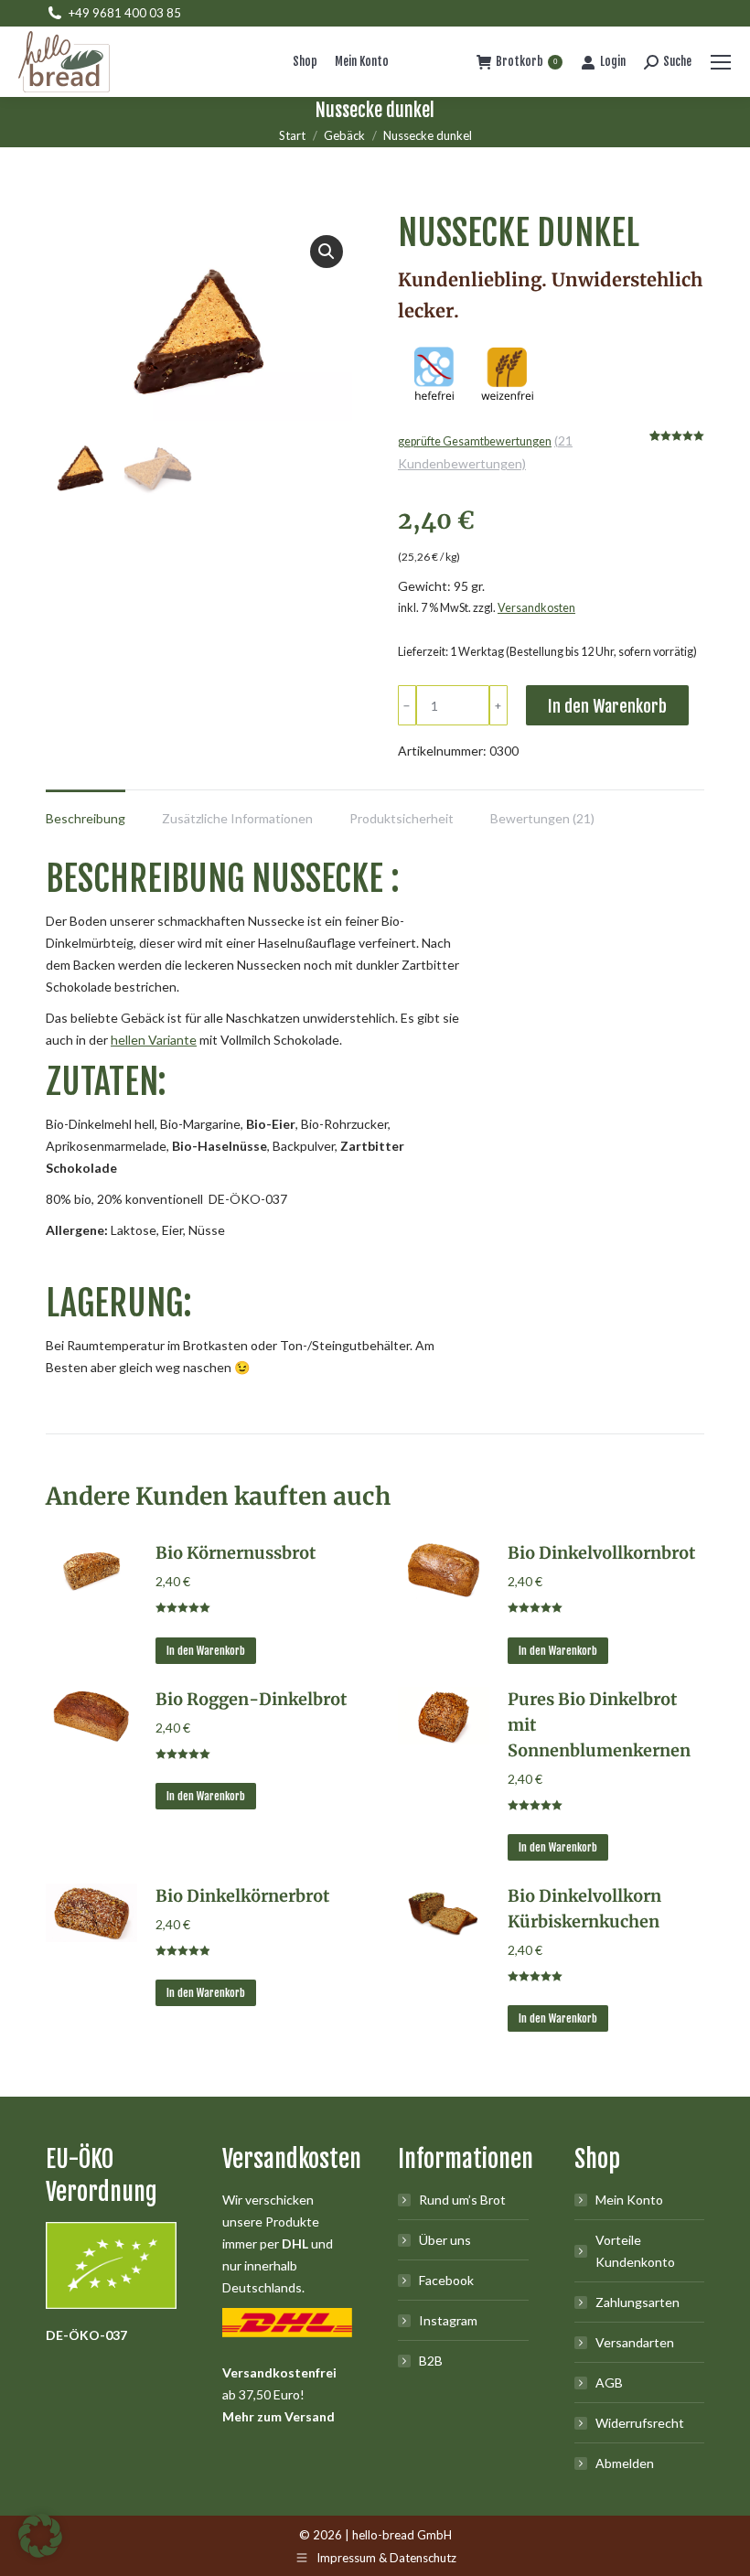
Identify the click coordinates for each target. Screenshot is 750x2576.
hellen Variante (154, 1040)
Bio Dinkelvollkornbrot (601, 1553)
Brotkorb (526, 61)
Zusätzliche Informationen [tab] (237, 818)
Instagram (448, 2320)
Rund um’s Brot (462, 2200)
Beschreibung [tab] (86, 818)
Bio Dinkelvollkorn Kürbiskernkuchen (584, 1909)
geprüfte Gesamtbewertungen (475, 441)
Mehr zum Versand (279, 2416)
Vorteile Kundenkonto (635, 2251)
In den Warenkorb (607, 706)
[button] (327, 252)
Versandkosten (536, 608)
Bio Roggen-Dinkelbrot (251, 1699)
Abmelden (625, 2463)
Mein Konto (629, 2200)
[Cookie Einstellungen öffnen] (40, 2553)
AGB (609, 2383)
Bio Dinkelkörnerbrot (242, 1896)
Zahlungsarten (637, 2302)
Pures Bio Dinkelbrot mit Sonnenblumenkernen (599, 1725)
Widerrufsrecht (640, 2423)
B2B (431, 2361)
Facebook (446, 2280)
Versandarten (635, 2342)
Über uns (445, 2240)
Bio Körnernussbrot (236, 1553)
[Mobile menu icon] (721, 62)
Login (613, 61)
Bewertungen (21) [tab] (542, 818)
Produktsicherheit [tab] (402, 818)
